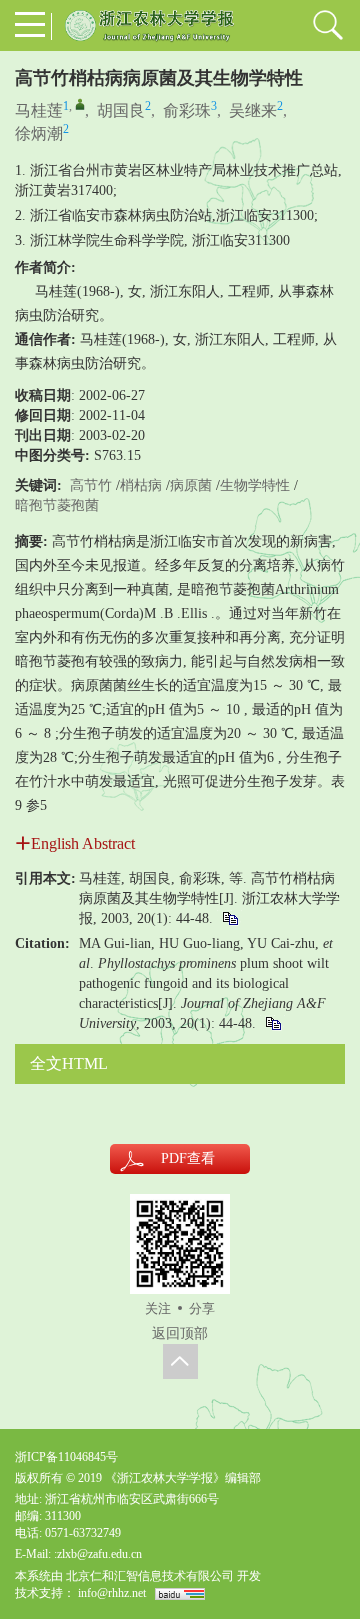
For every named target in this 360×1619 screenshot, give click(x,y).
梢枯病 (141, 485)
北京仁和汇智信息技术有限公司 (150, 1576)
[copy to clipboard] (272, 1023)
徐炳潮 (39, 133)
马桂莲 (39, 110)
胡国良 (121, 110)
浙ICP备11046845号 (66, 1457)
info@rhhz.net (112, 1593)
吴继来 (253, 110)
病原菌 (191, 485)
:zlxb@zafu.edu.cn (98, 1554)
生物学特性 (255, 485)
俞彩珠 (187, 110)
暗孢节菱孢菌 (57, 505)
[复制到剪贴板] (229, 918)
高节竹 (91, 485)
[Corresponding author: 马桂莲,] (80, 104)
